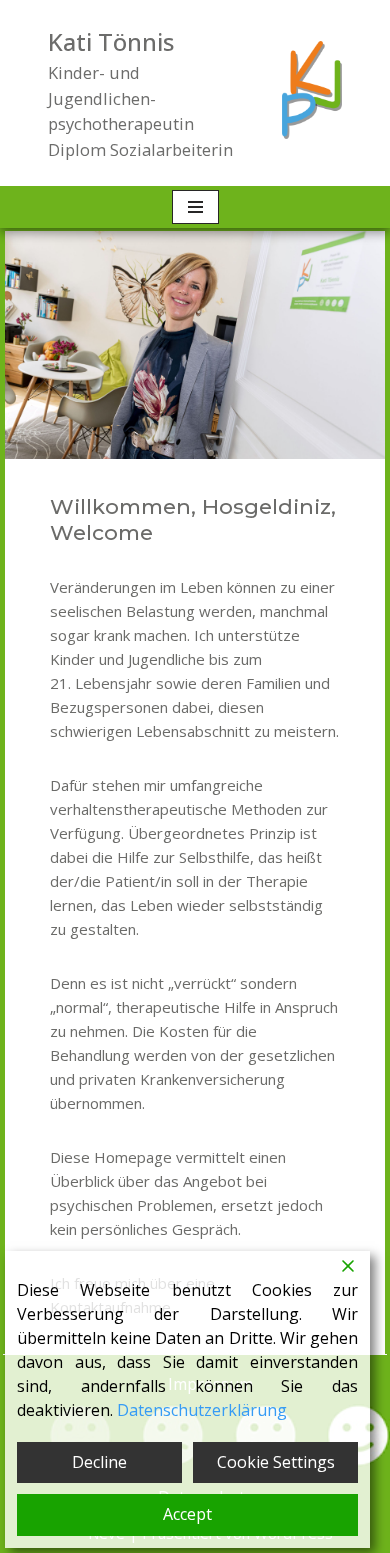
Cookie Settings (276, 1462)
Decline (99, 1462)
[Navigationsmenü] (195, 207)
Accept (187, 1514)
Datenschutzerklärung (202, 1410)
